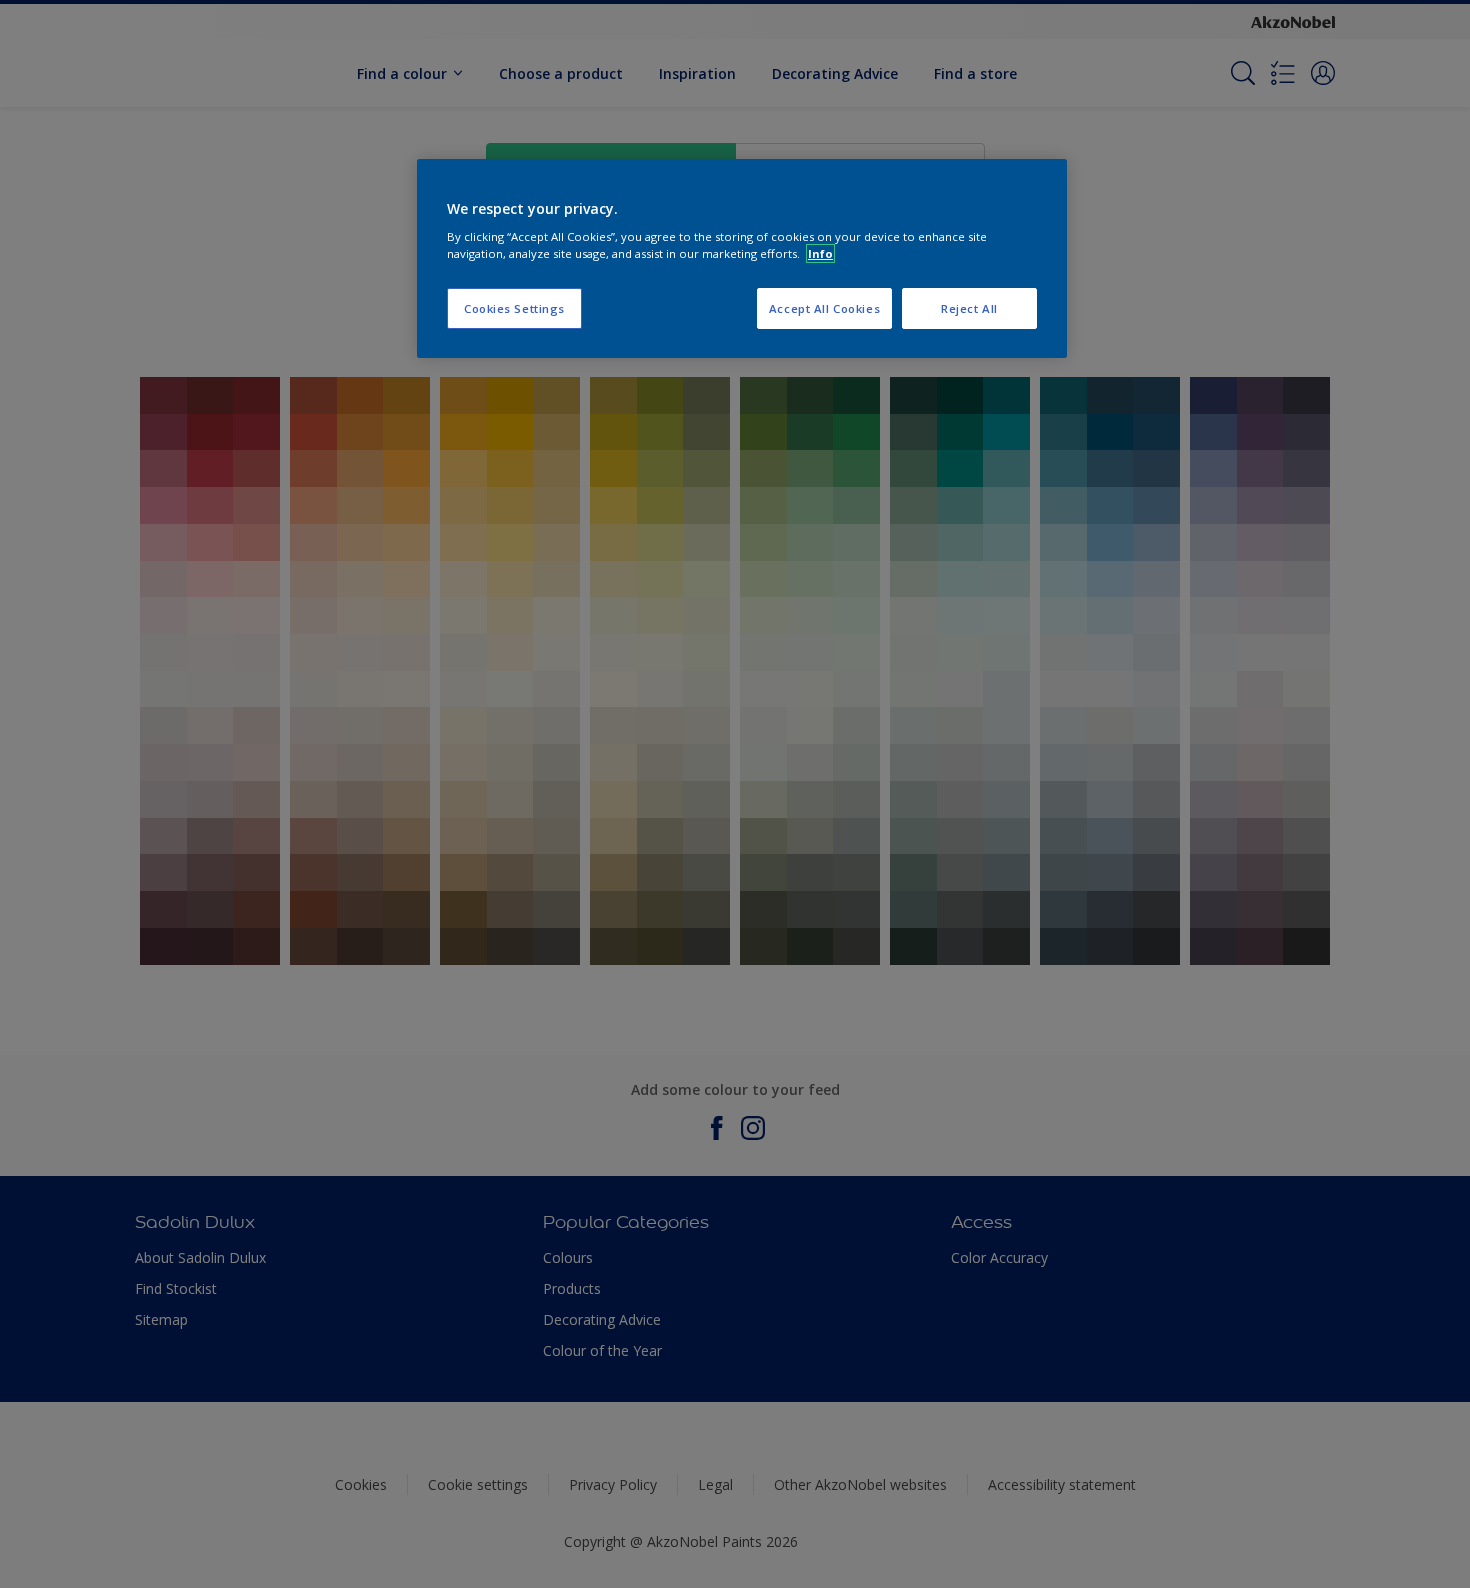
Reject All (969, 308)
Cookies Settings (514, 308)
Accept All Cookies (824, 308)
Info (820, 253)
